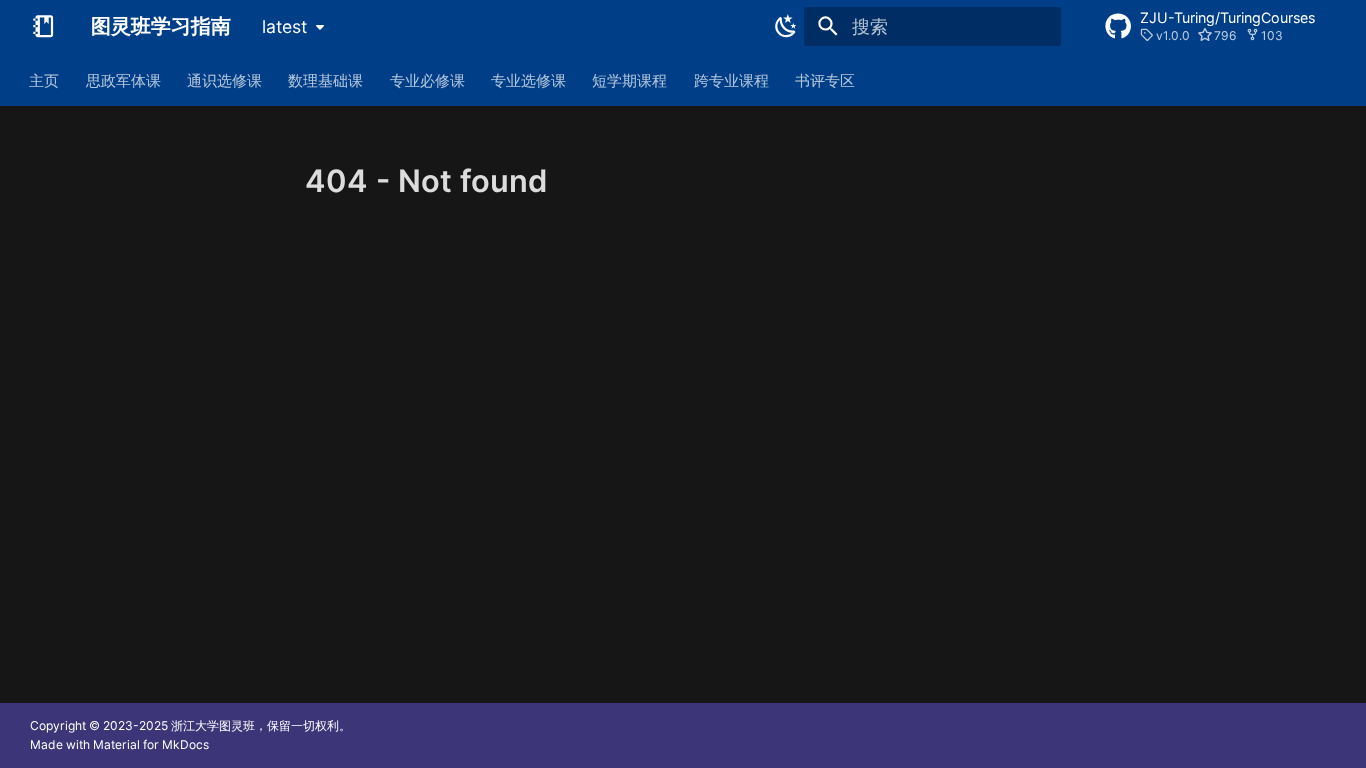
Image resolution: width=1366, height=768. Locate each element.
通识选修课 (224, 79)
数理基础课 (326, 79)
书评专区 (826, 79)
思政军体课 (123, 79)
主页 (45, 79)
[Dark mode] (782, 26)
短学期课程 (630, 79)
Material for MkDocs (151, 744)
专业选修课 (528, 79)
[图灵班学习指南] (43, 26)
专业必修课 (427, 79)
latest (284, 26)
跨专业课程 (731, 79)
